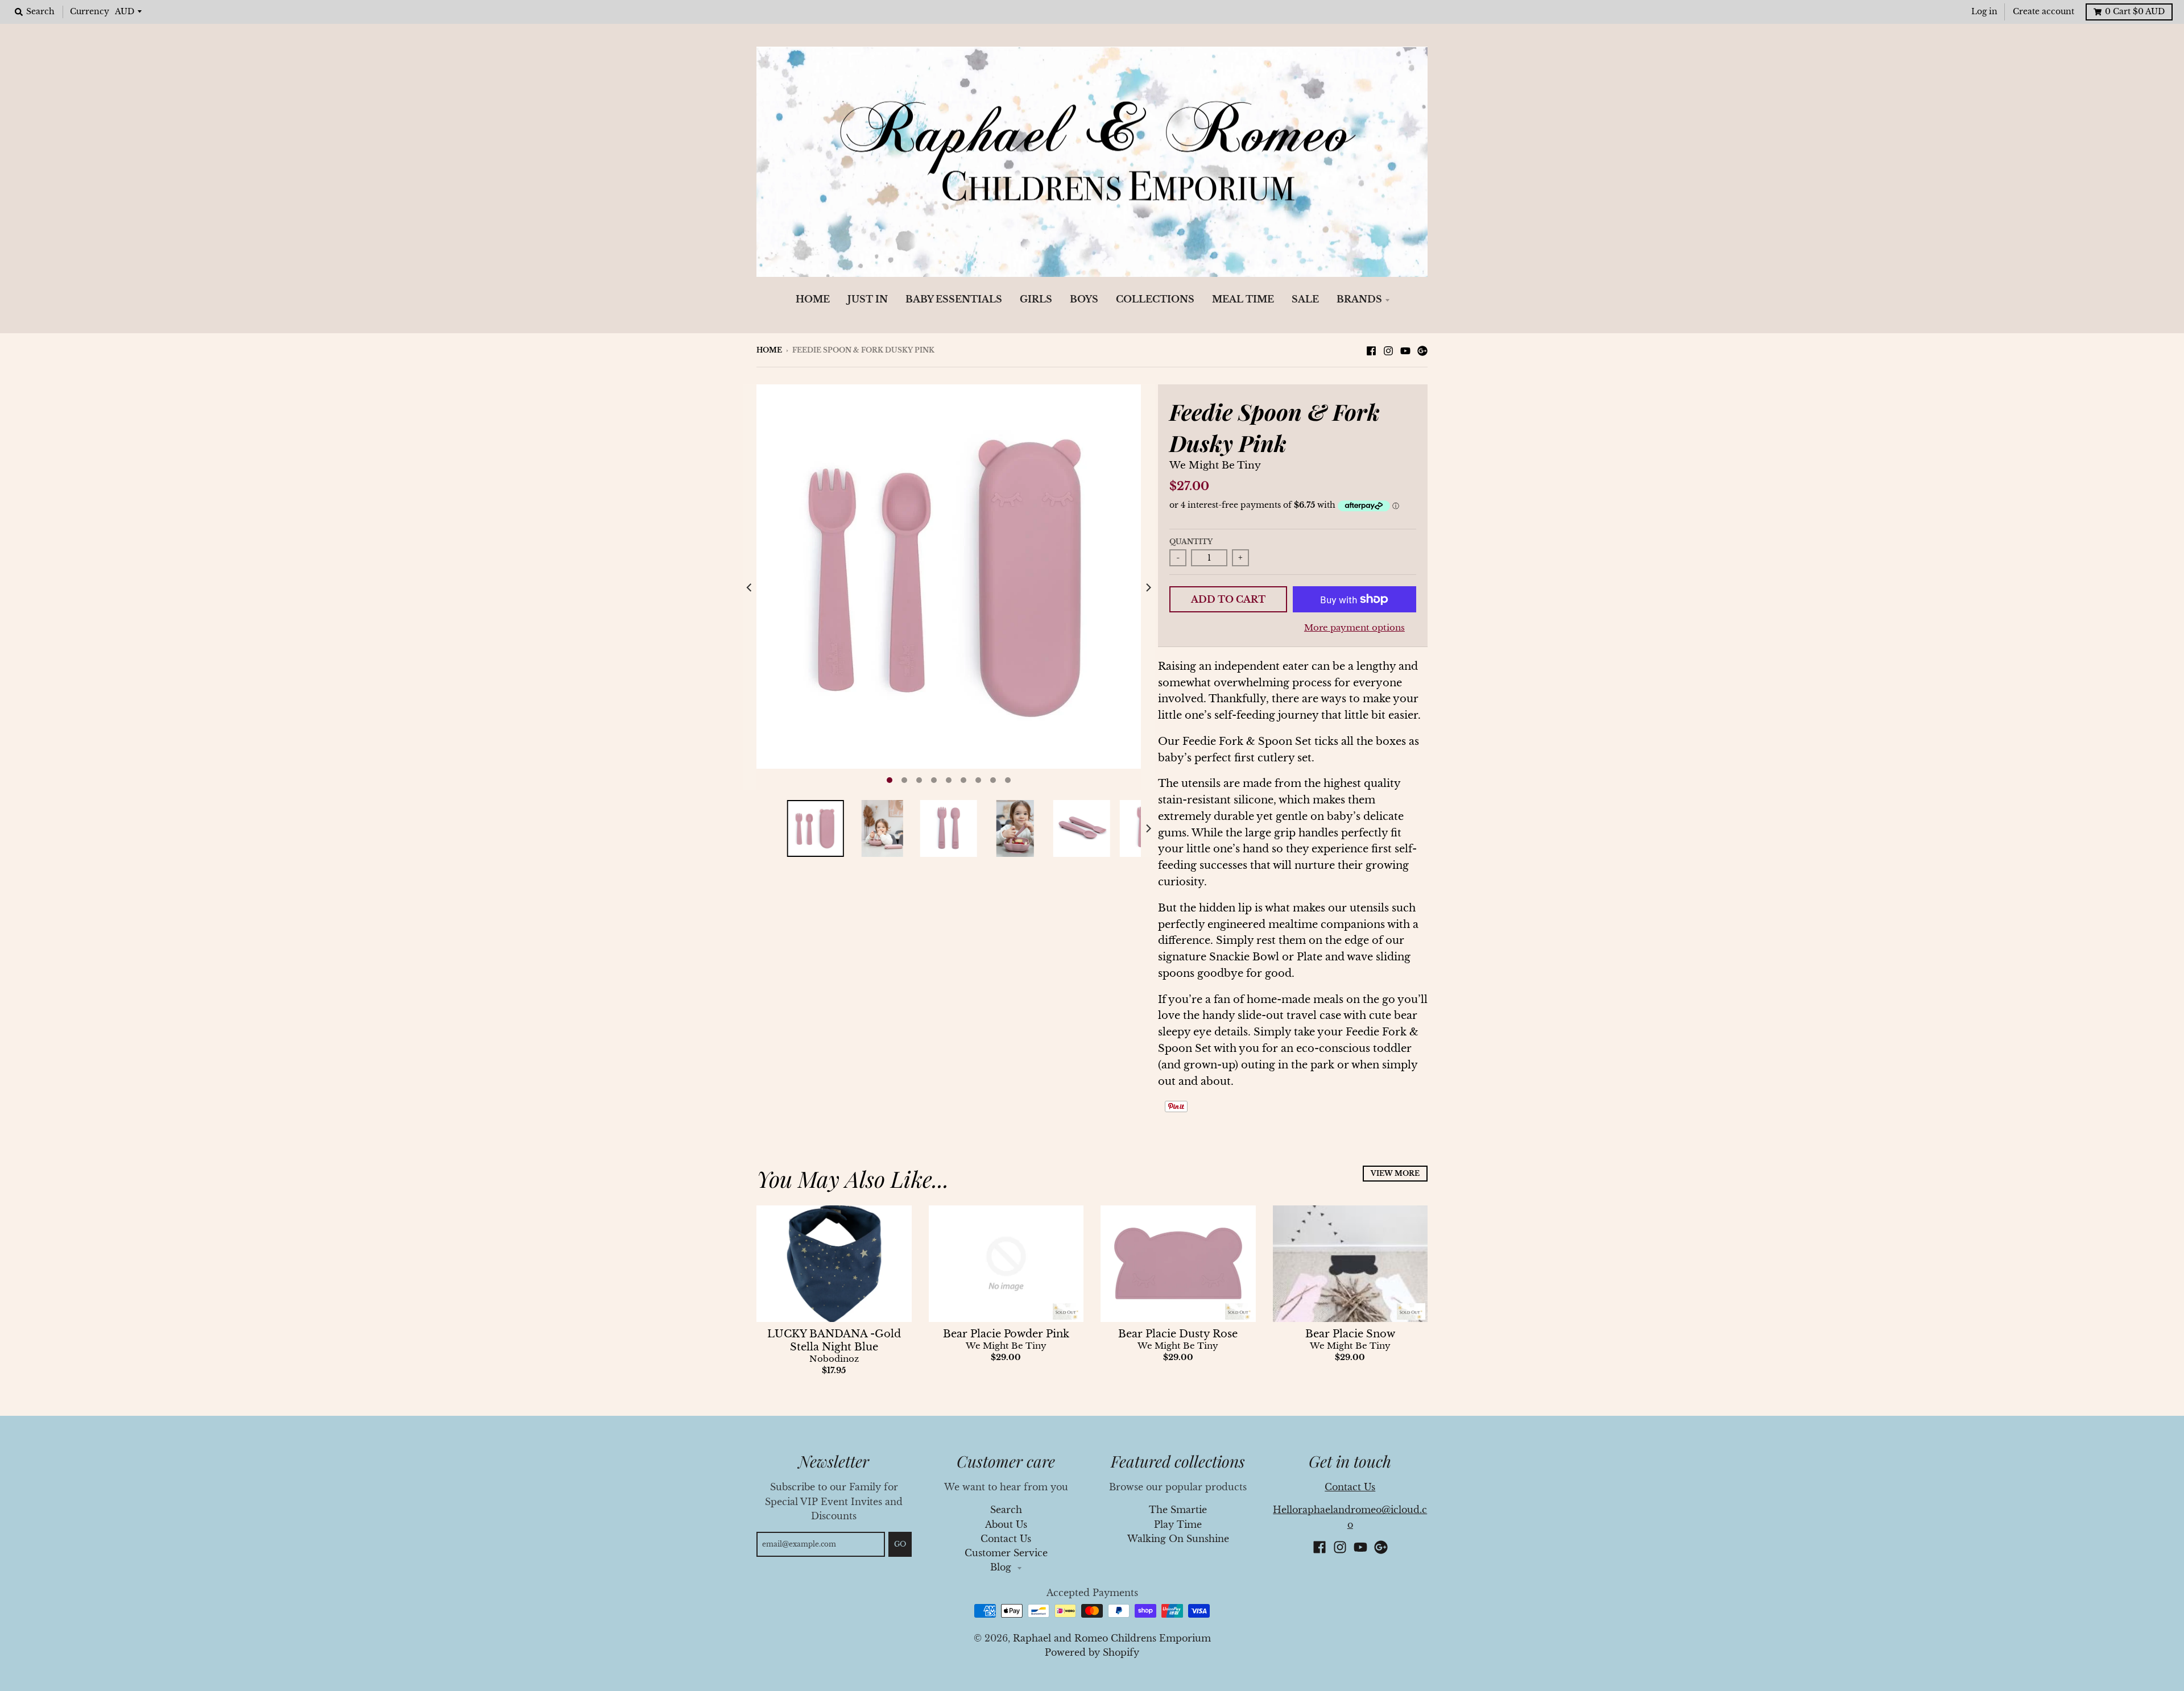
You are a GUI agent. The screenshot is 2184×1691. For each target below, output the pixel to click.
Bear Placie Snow (1350, 1334)
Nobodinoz (834, 1359)
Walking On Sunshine (1178, 1539)
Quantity (1191, 542)
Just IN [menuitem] (868, 299)
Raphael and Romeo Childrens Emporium (1112, 1638)
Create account (2044, 12)
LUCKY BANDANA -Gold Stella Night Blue (834, 1340)
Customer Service (1006, 1553)
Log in (1984, 12)
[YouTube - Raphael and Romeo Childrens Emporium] (1405, 350)
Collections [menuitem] (1155, 299)
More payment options (1354, 628)
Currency (90, 12)
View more (1395, 1173)
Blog (1002, 1567)
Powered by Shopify (1092, 1653)
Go (900, 1544)
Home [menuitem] (813, 299)
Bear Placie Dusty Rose (1178, 1334)
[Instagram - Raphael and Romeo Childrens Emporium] (1388, 350)
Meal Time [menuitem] (1243, 299)
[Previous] (750, 587)
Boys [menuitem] (1084, 299)
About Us (1006, 1525)
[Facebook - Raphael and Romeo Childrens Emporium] (1371, 350)
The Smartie (1178, 1510)
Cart (2135, 12)
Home (769, 350)
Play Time (1178, 1525)
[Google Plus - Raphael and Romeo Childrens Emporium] (1422, 350)
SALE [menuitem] (1305, 299)
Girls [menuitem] (1036, 299)
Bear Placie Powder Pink (1006, 1334)
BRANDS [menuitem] (1359, 299)
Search (1006, 1510)
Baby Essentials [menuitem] (954, 299)
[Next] (1148, 587)
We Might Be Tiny (1215, 465)
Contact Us (1006, 1539)
